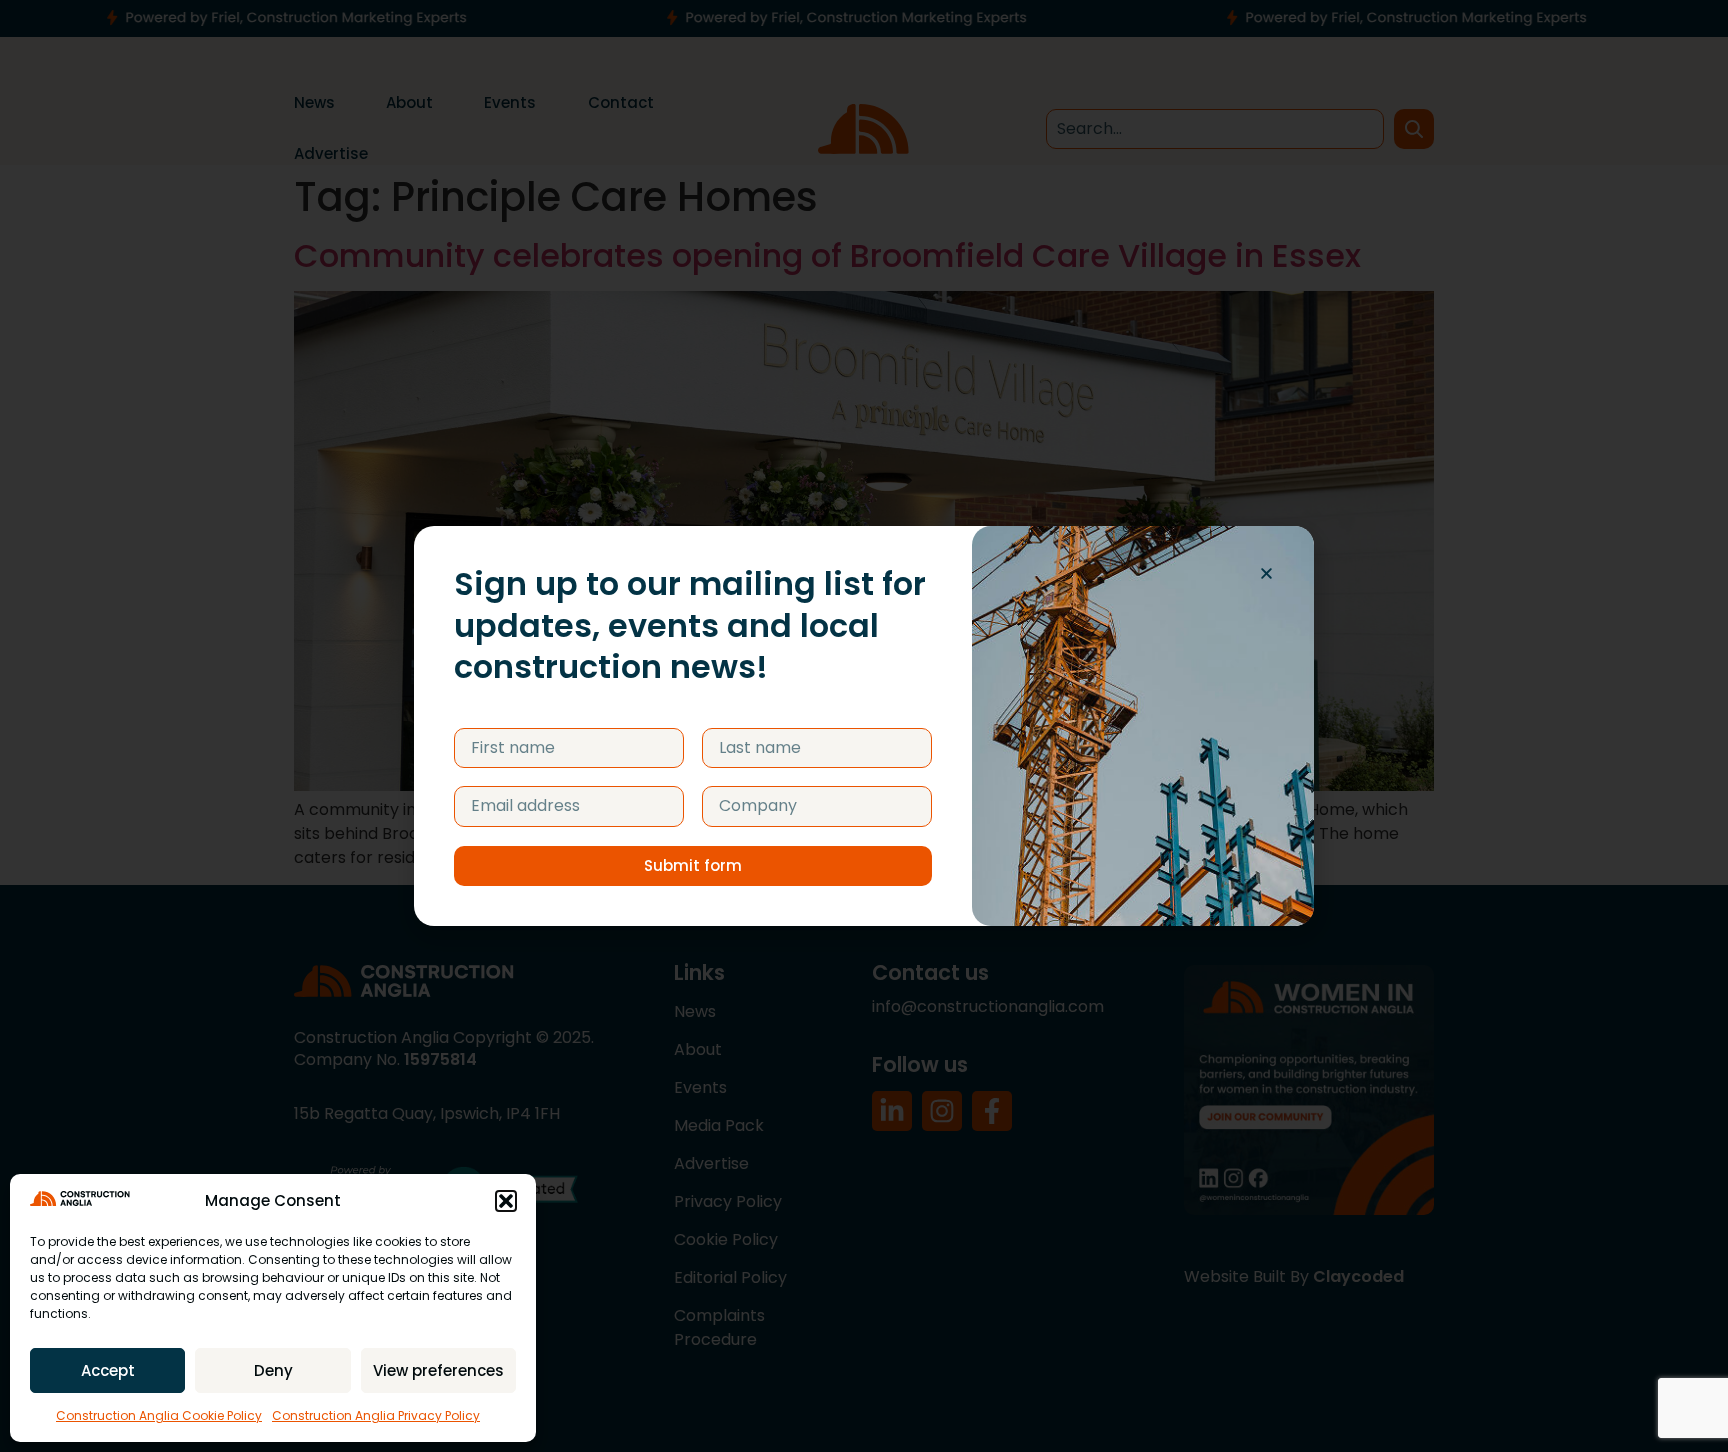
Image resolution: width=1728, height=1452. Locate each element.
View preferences (438, 1370)
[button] (506, 1201)
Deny (273, 1370)
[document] (864, 726)
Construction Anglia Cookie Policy (159, 1415)
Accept (108, 1370)
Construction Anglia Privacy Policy (376, 1415)
